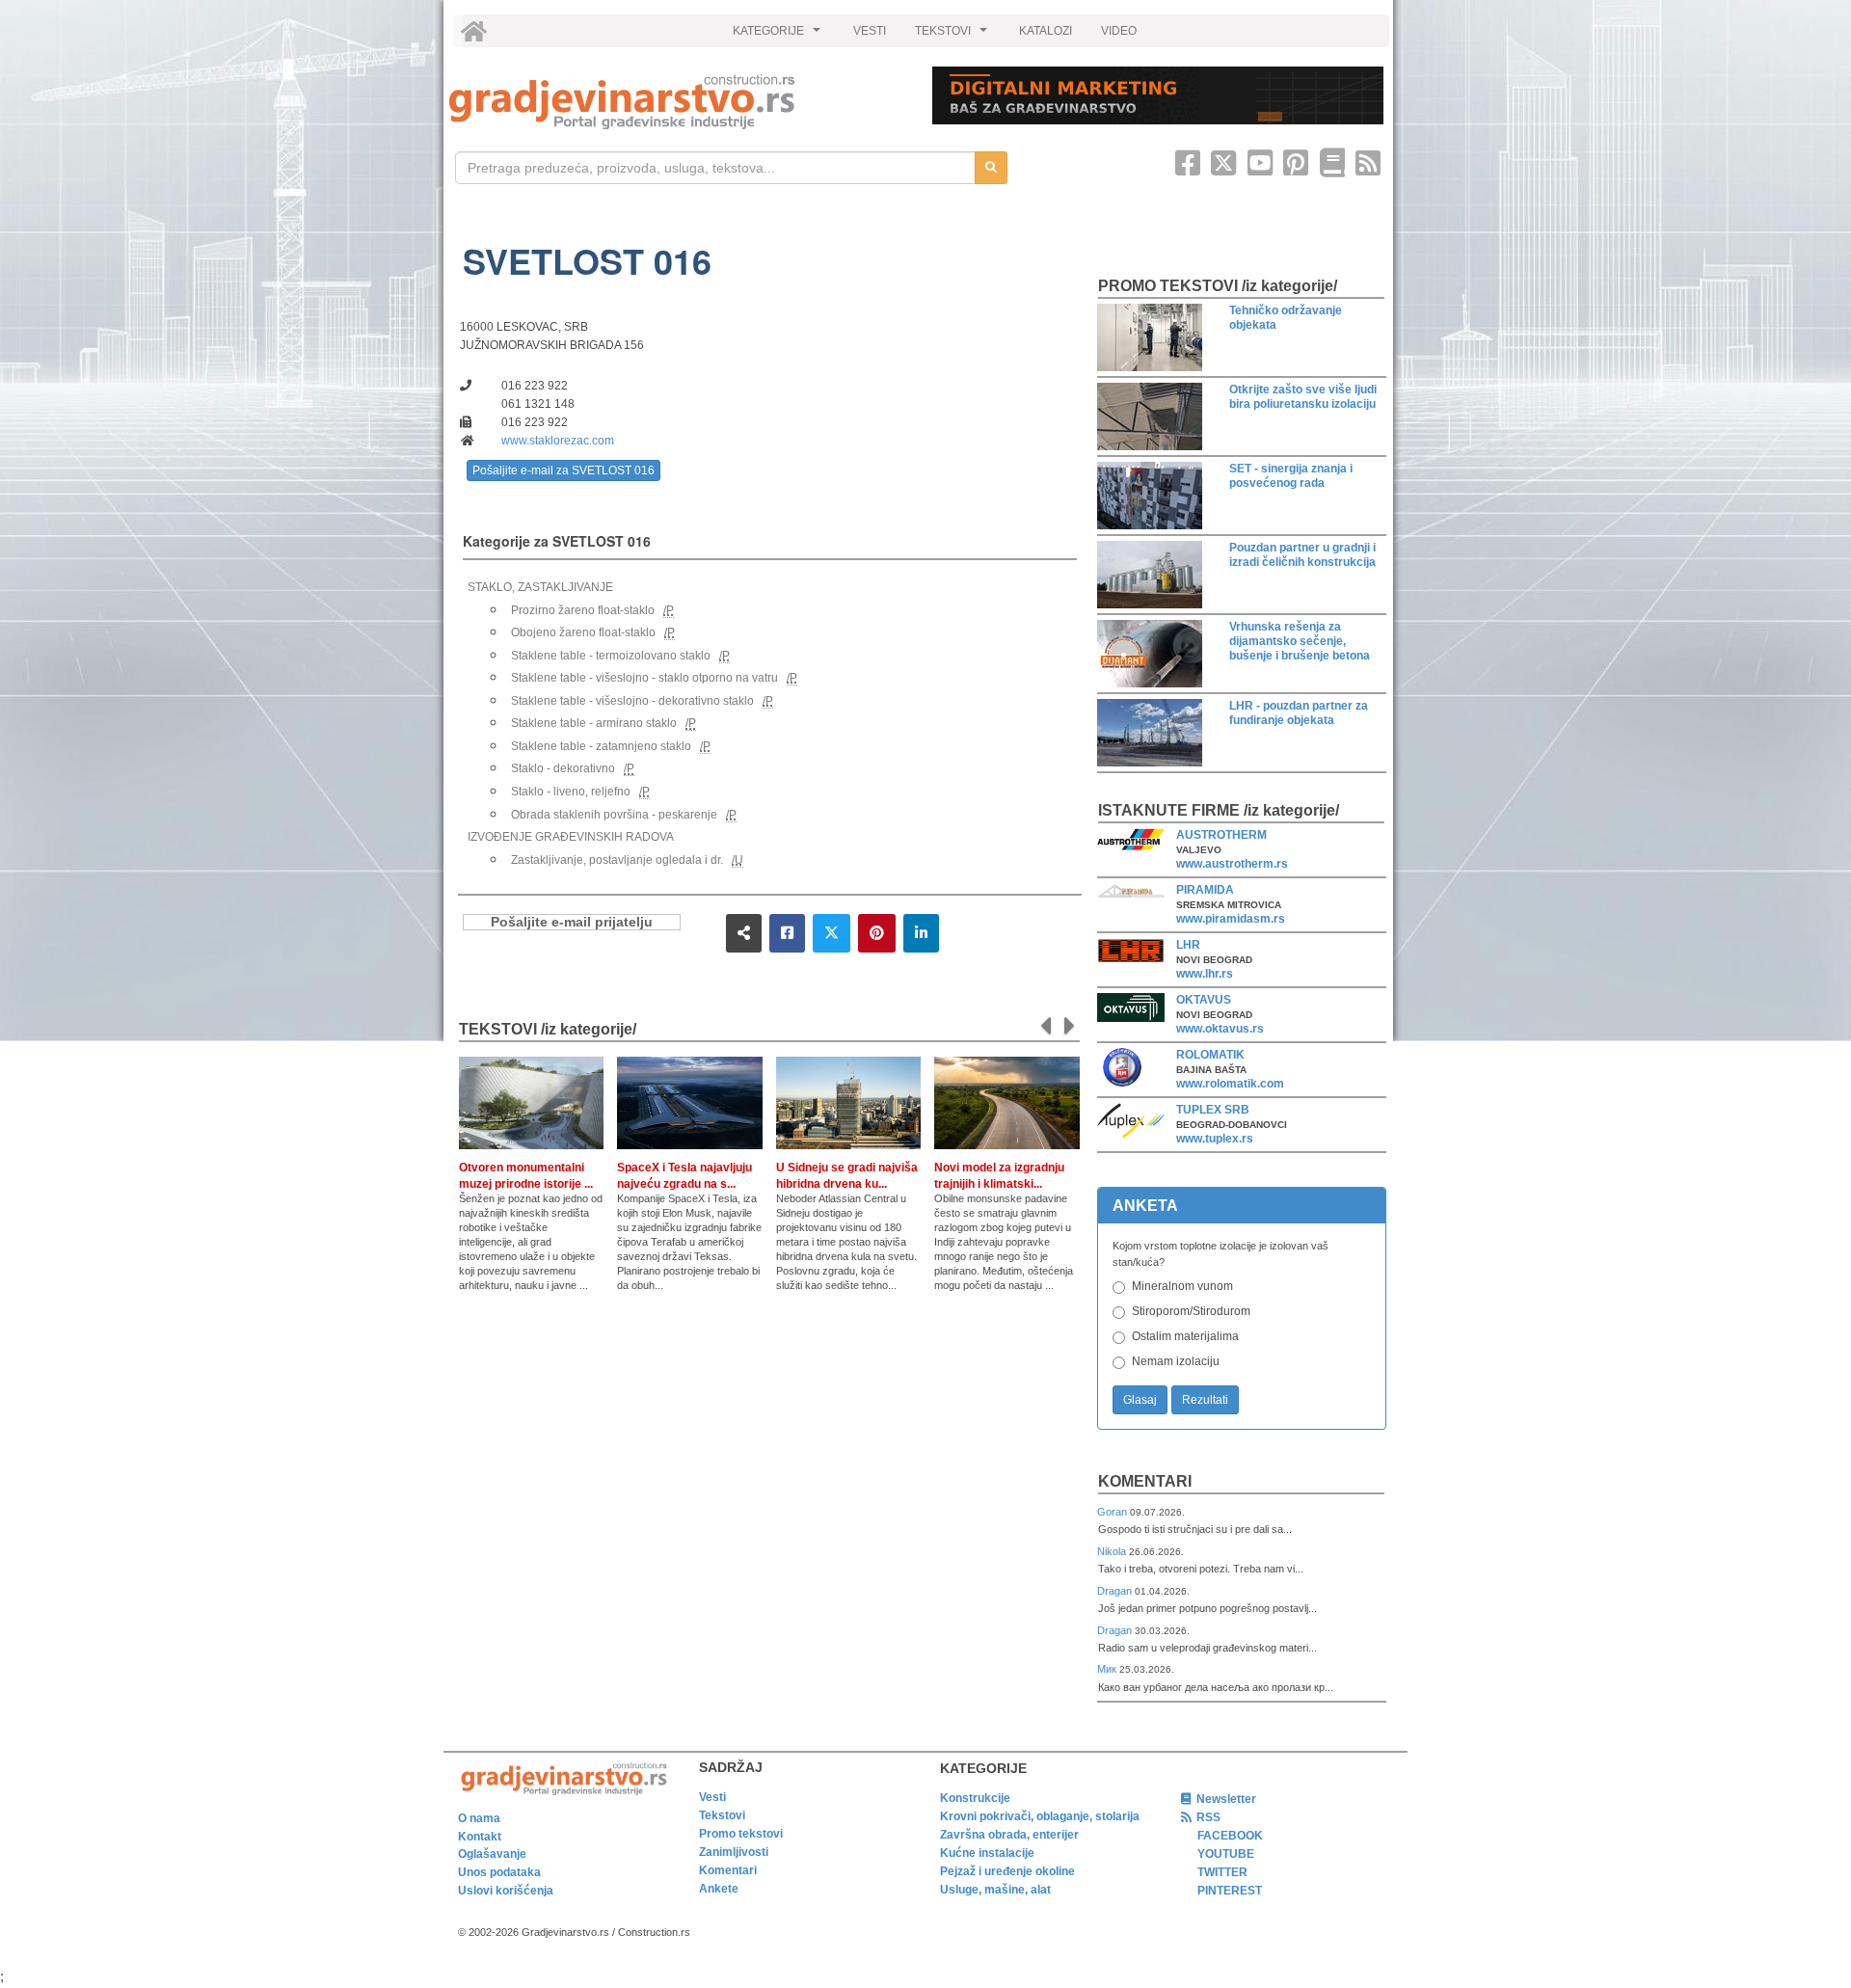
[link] (677, 102)
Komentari (1145, 1481)
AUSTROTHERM (1221, 835)
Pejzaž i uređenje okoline (1007, 1871)
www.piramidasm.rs (1231, 919)
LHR (1188, 945)
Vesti (712, 1797)
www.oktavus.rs (1220, 1029)
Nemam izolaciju (1176, 1361)
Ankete (719, 1889)
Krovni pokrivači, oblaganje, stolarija (1040, 1816)
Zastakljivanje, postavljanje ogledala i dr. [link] (617, 860)
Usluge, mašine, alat (995, 1890)
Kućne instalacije (987, 1853)
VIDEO (1119, 31)
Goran (1113, 1512)
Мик (1108, 1669)
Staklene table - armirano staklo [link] (594, 723)
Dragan (1116, 1591)
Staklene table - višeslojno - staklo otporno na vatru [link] (644, 678)
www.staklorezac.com (558, 441)
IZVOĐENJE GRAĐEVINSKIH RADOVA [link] (571, 837)
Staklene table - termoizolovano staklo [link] (611, 656)
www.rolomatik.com (1230, 1084)
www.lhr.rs (1205, 974)
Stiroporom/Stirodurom (1191, 1311)
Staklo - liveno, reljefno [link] (571, 792)
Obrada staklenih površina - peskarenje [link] (614, 815)
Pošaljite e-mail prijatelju (572, 922)
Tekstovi (722, 1815)
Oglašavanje (492, 1854)
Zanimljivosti (734, 1852)
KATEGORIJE (779, 36)
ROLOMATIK (1210, 1055)
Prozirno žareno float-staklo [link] (583, 610)
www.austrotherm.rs (1232, 864)
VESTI (870, 31)
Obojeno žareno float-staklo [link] (583, 632)
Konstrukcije (975, 1798)
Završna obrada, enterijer (1009, 1835)
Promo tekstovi (741, 1834)
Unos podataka (499, 1872)
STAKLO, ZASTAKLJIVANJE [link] (540, 587)
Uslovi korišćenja (506, 1891)
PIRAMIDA (1205, 890)
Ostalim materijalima (1185, 1336)
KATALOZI (1046, 31)
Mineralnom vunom (1182, 1286)
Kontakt (480, 1837)
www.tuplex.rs (1215, 1139)
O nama (479, 1818)
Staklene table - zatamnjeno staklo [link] (601, 746)
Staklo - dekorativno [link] (563, 768)
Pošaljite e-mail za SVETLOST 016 (563, 470)
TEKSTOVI (953, 36)
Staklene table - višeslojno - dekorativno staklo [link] (632, 701)
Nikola (1113, 1551)
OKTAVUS (1204, 1000)
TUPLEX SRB (1213, 1110)
